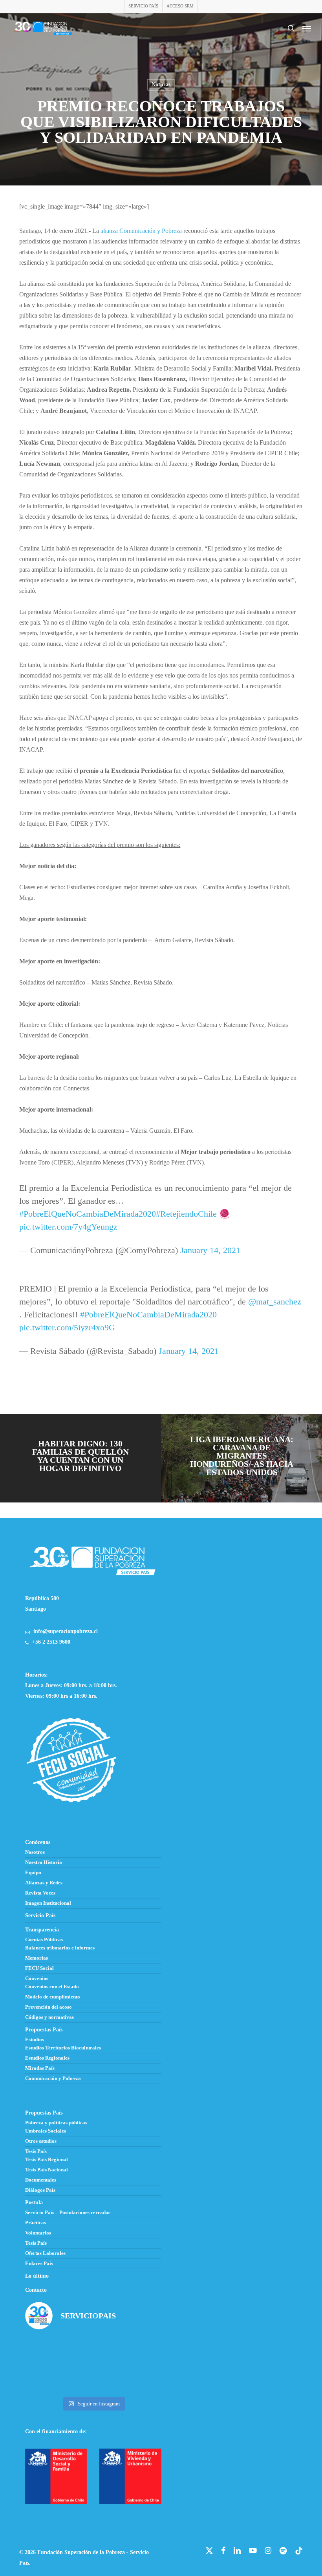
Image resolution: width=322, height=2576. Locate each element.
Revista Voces (40, 1893)
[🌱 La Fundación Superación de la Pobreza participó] (93, 2351)
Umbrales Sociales (46, 2131)
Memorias (37, 1958)
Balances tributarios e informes (60, 1948)
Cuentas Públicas (44, 1940)
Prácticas (36, 2223)
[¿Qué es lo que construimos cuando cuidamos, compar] (47, 2379)
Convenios (37, 1978)
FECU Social (39, 1968)
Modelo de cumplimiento (53, 1997)
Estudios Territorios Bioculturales (63, 2048)
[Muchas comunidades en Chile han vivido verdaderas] (140, 2351)
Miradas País (40, 2068)
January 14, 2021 (210, 1250)
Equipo (33, 1873)
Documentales (41, 2180)
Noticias (161, 84)
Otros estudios (41, 2141)
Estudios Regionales (47, 2058)
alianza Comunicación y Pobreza (141, 231)
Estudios (35, 2040)
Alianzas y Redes (44, 1883)
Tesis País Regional (47, 2160)
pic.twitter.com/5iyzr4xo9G (67, 1327)
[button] (307, 28)
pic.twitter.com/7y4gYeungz (68, 1227)
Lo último (37, 2276)
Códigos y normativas (49, 2017)
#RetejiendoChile (186, 1214)
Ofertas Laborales (45, 2253)
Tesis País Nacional (47, 2170)
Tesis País (36, 2151)
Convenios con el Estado (52, 1987)
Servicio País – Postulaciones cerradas (68, 2213)
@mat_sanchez (275, 1302)
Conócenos (38, 1842)
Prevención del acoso (48, 2007)
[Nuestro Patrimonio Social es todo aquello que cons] (140, 2379)
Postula (34, 2203)
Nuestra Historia (44, 1862)
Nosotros (35, 1852)
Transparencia (42, 1930)
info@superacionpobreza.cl (66, 1631)
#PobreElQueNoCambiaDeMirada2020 (88, 1214)
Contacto (36, 2290)
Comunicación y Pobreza (53, 2078)
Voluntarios (38, 2233)
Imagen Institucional (48, 1903)
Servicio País (40, 1916)
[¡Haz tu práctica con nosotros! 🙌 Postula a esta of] (47, 2351)
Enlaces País (39, 2264)
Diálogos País (40, 2190)
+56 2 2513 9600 (51, 1642)
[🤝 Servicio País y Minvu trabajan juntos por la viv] (93, 2379)
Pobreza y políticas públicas (56, 2123)
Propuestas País (44, 2030)
